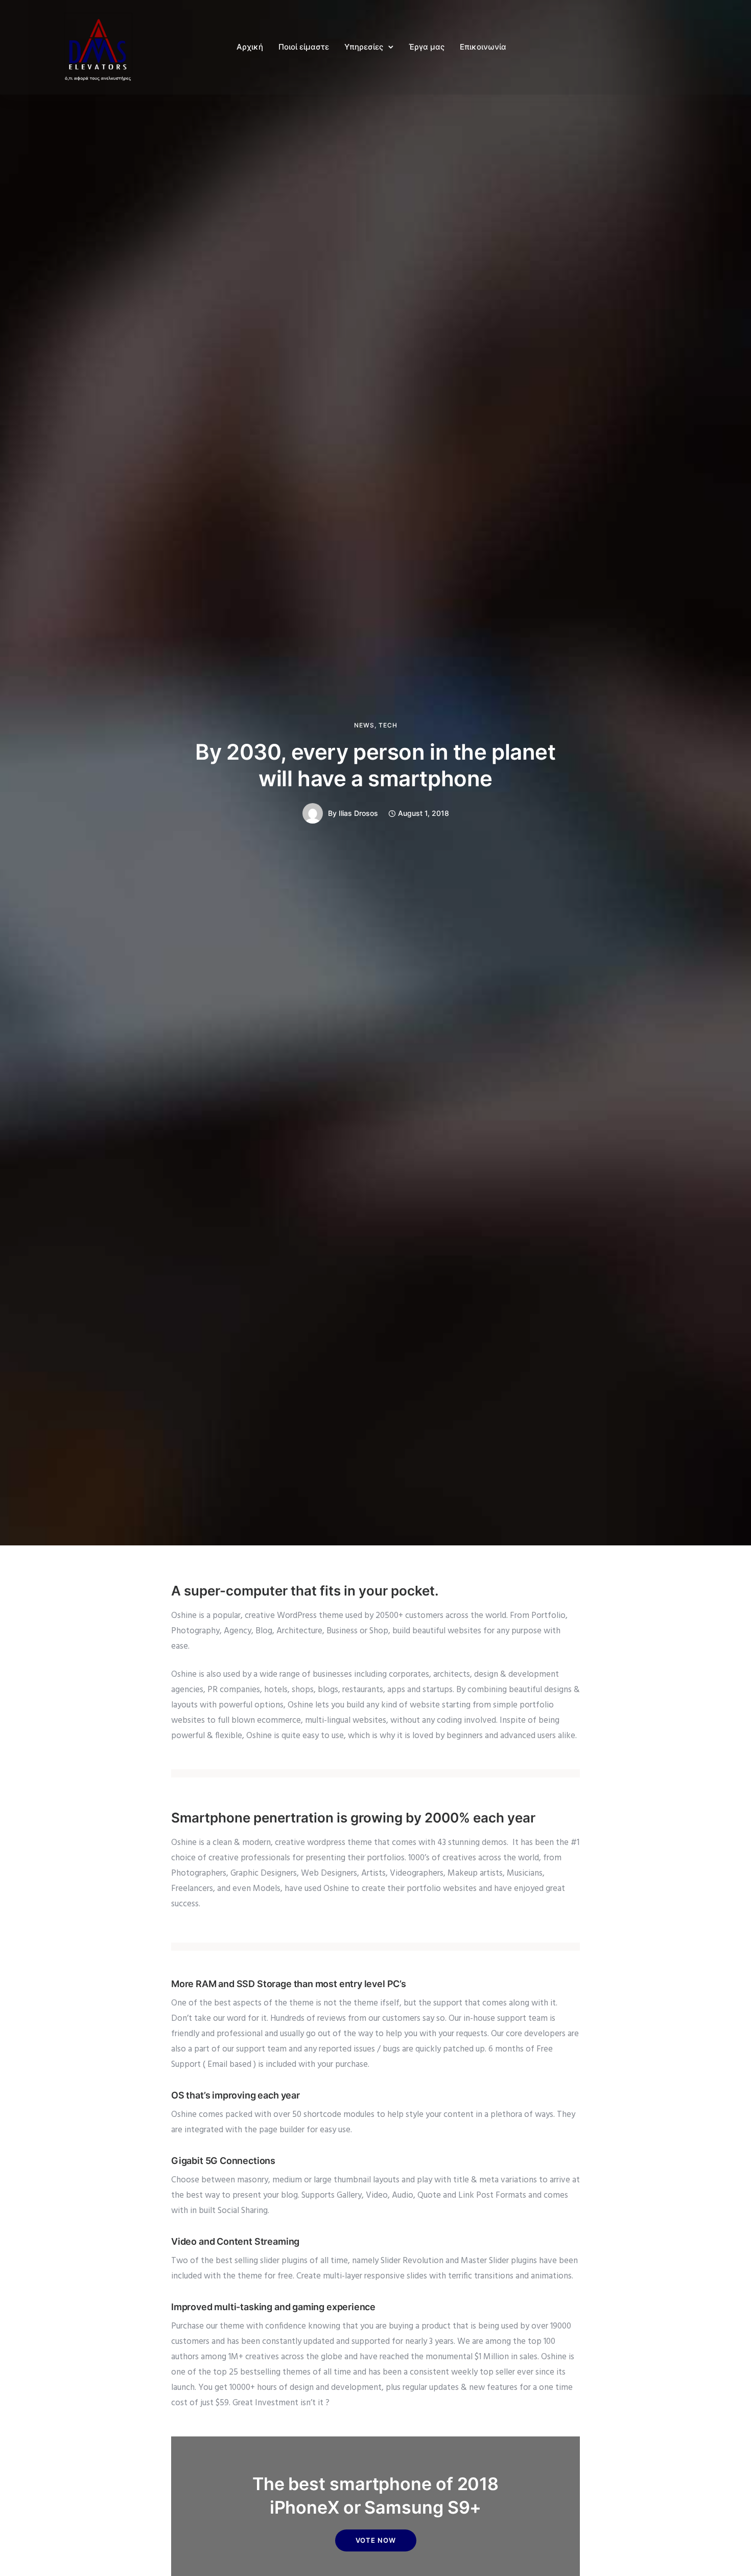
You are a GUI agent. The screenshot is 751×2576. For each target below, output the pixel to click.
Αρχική (250, 47)
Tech (388, 725)
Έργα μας (427, 47)
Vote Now (376, 2540)
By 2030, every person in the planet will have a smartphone (375, 765)
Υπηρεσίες (364, 47)
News (364, 725)
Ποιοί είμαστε (304, 47)
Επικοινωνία (483, 47)
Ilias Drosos (358, 813)
